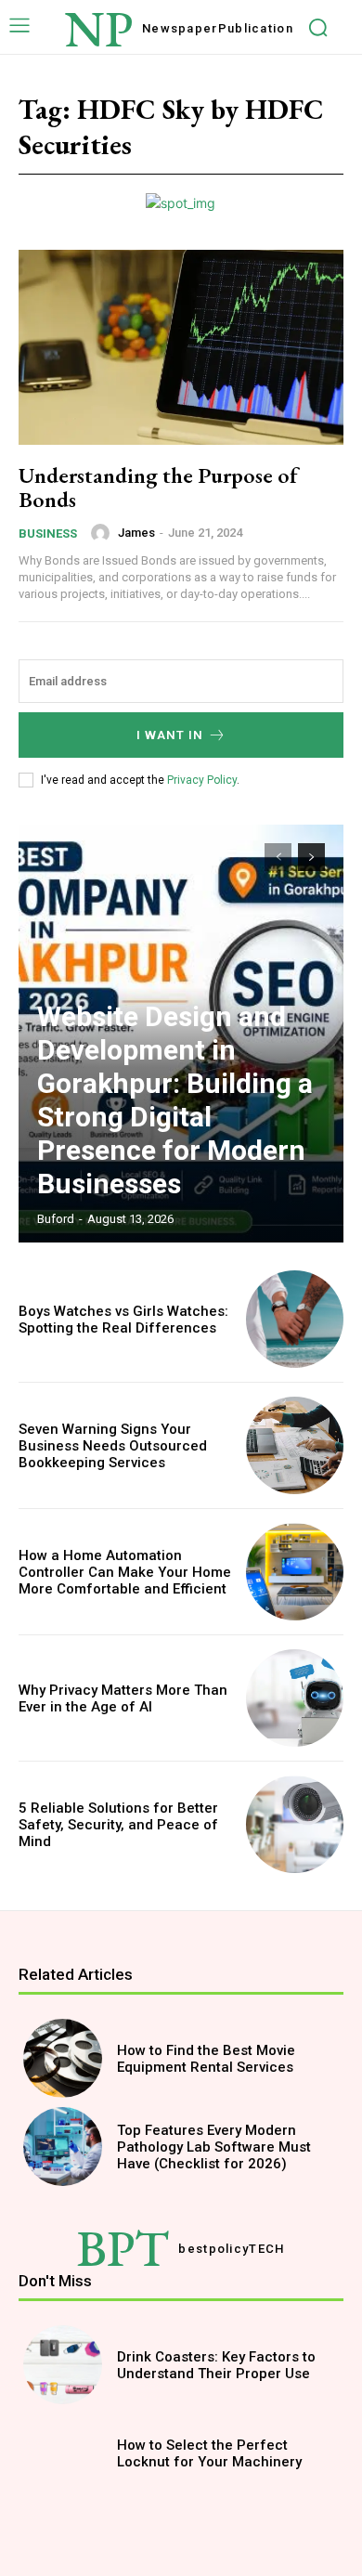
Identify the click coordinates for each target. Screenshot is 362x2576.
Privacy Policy (202, 780)
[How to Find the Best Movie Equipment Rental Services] (63, 2058)
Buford (56, 1219)
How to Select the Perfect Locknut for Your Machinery (209, 2453)
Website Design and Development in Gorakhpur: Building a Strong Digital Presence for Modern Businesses (175, 1100)
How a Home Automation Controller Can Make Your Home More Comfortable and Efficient (125, 1572)
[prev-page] (278, 857)
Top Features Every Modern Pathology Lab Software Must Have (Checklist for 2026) (214, 2147)
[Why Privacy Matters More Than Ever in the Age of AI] (295, 1698)
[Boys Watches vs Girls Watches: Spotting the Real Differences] (295, 1319)
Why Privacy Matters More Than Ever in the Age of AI (123, 1698)
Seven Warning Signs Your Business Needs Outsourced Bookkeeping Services (113, 1446)
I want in (170, 735)
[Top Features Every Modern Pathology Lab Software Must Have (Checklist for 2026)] (63, 2147)
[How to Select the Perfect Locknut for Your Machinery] (63, 2453)
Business (48, 533)
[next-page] (311, 857)
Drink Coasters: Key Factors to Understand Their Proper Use (216, 2365)
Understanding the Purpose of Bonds (158, 487)
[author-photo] (103, 533)
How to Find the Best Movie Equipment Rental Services (206, 2059)
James (136, 533)
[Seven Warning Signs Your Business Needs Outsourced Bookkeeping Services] (295, 1445)
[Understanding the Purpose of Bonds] (181, 347)
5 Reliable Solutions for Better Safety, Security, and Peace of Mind (118, 1825)
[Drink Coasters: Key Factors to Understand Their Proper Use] (63, 2365)
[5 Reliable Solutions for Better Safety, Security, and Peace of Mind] (295, 1824)
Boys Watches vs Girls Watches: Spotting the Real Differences (123, 1320)
